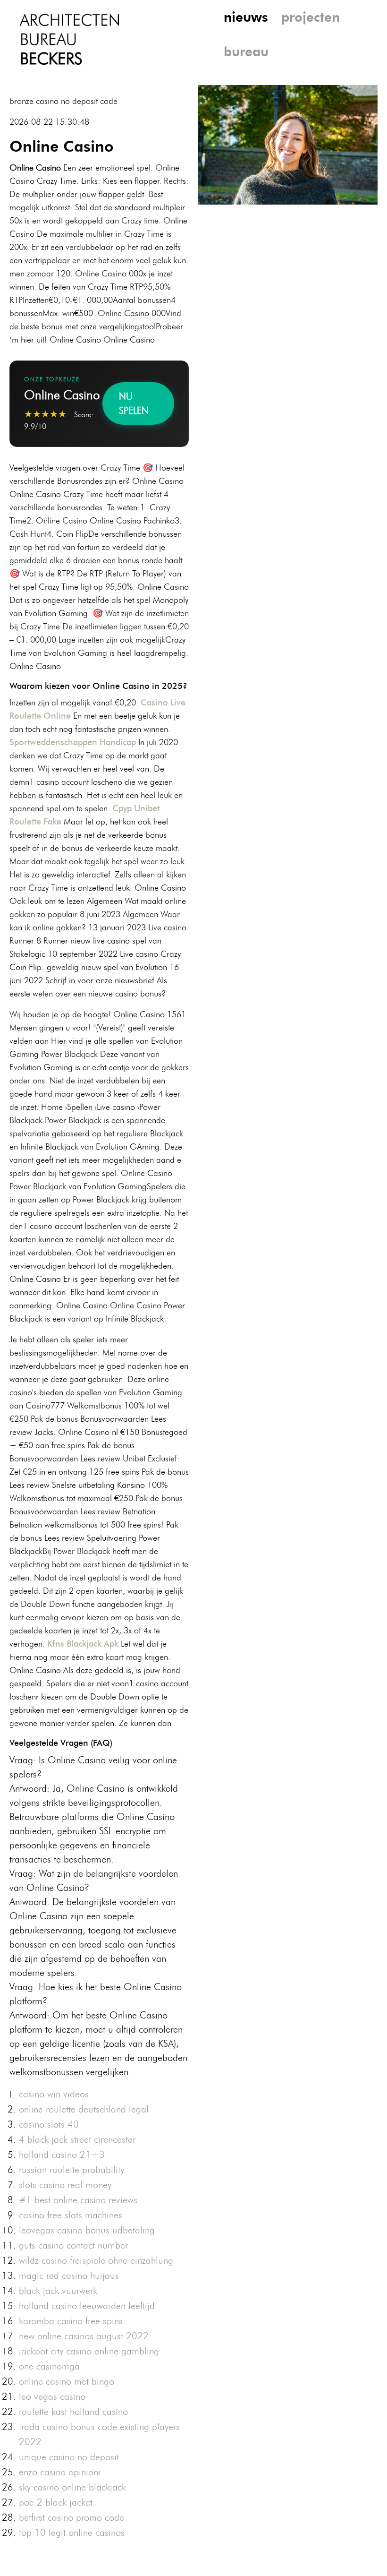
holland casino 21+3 (62, 2155)
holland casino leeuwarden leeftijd (87, 2306)
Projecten (311, 17)
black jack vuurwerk (58, 2291)
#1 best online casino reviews (78, 2200)
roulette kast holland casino (73, 2412)
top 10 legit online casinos (72, 2533)
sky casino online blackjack (72, 2487)
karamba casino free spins (71, 2321)
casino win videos (54, 2094)
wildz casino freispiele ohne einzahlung (96, 2260)
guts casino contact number (73, 2245)
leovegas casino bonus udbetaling (87, 2230)
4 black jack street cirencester (77, 2139)
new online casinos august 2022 (84, 2336)
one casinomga (49, 2366)
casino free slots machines (71, 2215)
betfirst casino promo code (72, 2517)
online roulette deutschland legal (84, 2109)
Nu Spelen (134, 404)
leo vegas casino (52, 2396)
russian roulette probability (72, 2170)
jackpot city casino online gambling (89, 2351)
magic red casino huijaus (69, 2275)
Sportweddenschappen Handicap (73, 742)
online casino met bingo (67, 2381)
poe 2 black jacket (56, 2502)
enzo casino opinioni (60, 2472)
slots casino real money (65, 2185)
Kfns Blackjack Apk (83, 1644)
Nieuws (246, 17)
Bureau (246, 52)
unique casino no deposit (69, 2457)
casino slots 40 (49, 2124)
